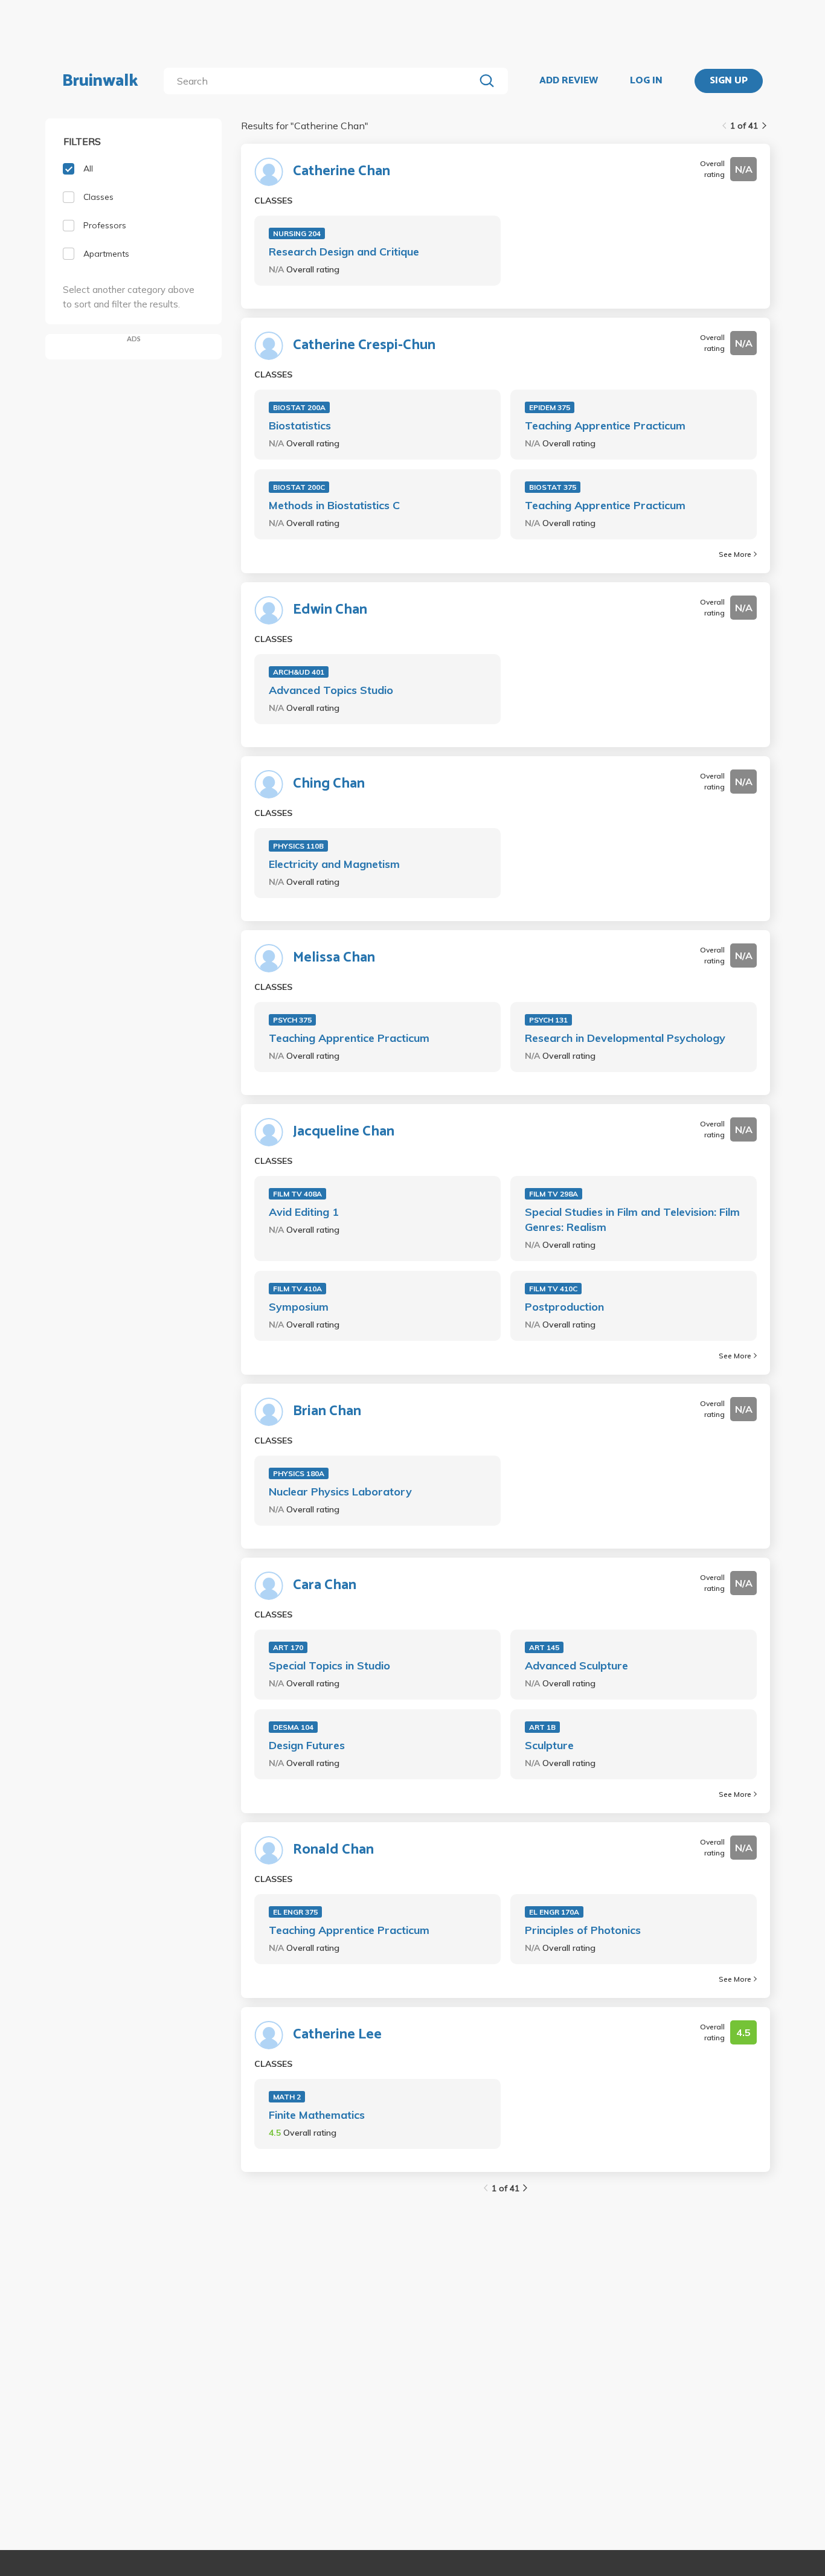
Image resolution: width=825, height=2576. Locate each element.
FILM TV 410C (553, 1289)
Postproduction (564, 1307)
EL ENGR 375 (295, 1912)
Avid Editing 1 (304, 1212)
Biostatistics (300, 426)
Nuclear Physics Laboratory (340, 1492)
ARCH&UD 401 (299, 672)
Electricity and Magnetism (334, 864)
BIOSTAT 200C (299, 487)
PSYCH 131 (548, 1020)
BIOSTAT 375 (553, 487)
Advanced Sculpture (576, 1665)
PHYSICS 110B (298, 846)
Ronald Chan (333, 1850)
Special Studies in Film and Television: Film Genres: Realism (632, 1219)
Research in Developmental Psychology (625, 1038)
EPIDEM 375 (550, 407)
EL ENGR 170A (554, 1912)
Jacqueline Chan (344, 1132)
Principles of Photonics (583, 1930)
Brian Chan (327, 1412)
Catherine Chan (342, 172)
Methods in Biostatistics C (334, 505)
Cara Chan (325, 1585)
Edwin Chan (330, 610)
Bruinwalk (100, 81)
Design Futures (307, 1745)
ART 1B (542, 1727)
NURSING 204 (297, 233)
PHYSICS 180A (299, 1473)
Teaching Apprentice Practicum (605, 426)
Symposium (299, 1307)
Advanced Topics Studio (331, 690)
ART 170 (288, 1647)
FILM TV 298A (554, 1194)
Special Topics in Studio (329, 1665)
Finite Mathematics (317, 2115)
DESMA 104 (293, 1727)
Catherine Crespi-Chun (364, 345)
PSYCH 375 (292, 1020)
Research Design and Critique (344, 252)
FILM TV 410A (297, 1289)
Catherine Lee (337, 2035)
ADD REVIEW (569, 81)
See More (735, 554)
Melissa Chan (334, 958)
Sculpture (549, 1745)
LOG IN (646, 81)
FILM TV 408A (297, 1194)
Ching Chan (329, 784)
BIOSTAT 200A (299, 407)
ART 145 (544, 1647)
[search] (322, 81)
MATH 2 (287, 2097)
